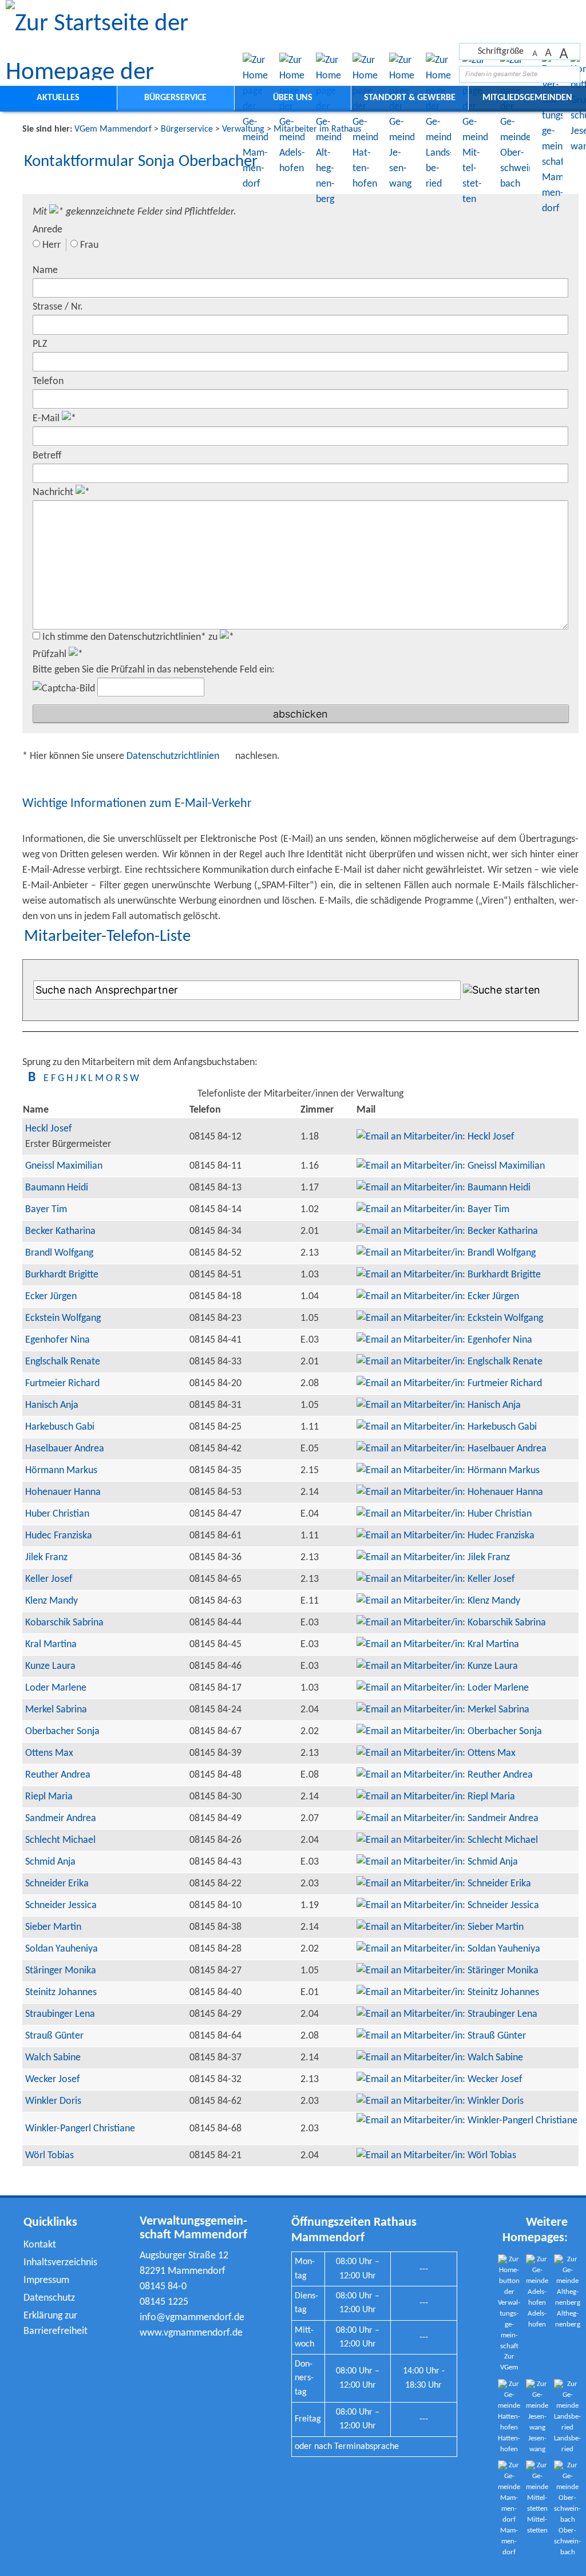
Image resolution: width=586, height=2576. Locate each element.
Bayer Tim (46, 1210)
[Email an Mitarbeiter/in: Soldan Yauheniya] (448, 1949)
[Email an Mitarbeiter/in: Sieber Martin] (440, 1927)
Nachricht (54, 492)
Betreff (47, 456)
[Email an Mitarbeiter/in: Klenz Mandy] (438, 1601)
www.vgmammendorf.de (191, 2333)
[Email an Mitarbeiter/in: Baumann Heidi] (444, 1188)
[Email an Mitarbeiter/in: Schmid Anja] (437, 1862)
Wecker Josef (53, 2080)
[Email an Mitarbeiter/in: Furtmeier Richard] (449, 1384)
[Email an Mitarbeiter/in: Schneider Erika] (444, 1884)
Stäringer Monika (61, 1971)
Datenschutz (49, 2298)
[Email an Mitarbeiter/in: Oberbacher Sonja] (449, 1732)
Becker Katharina (60, 1231)
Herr (52, 245)
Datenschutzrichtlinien (174, 756)
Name (45, 270)
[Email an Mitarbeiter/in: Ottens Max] (436, 1753)
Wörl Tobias (50, 2156)
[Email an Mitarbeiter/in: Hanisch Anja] (439, 1405)
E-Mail (47, 419)
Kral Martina (51, 1645)
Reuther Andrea (58, 1775)
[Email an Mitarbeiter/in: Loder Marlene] (443, 1688)
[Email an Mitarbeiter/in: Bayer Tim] (433, 1210)
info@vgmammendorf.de (192, 2318)
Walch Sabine (53, 2058)
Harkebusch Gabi (60, 1427)
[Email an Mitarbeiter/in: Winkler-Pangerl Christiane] (467, 2121)
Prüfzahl (51, 654)
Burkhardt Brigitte (62, 1275)
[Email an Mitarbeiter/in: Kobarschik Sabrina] (451, 1623)
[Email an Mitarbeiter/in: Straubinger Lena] (447, 2014)
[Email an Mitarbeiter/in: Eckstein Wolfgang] (450, 1318)
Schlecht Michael (60, 1840)
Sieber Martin (53, 1927)
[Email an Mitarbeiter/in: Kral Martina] (438, 1645)
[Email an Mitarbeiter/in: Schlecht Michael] (447, 1840)
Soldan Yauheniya (62, 1949)
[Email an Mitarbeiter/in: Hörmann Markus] (448, 1471)
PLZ (40, 344)
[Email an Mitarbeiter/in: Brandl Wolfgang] (446, 1253)
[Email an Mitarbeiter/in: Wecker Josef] (439, 2080)
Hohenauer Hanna (63, 1492)
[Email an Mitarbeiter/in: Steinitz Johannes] (448, 1993)
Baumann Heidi (57, 1188)
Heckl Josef (49, 1129)
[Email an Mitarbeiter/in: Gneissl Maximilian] (451, 1166)
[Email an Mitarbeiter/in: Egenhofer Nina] (444, 1340)
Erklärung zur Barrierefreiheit (56, 2324)
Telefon (48, 381)
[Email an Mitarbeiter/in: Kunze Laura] (437, 1666)
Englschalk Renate (63, 1362)
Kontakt (40, 2245)
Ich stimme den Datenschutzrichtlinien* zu (131, 637)
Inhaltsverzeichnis (60, 2263)
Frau (89, 245)
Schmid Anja (50, 1862)
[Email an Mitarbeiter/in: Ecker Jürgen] (438, 1297)
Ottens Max (49, 1753)
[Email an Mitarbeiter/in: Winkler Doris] (440, 2101)
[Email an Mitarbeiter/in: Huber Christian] (444, 1514)
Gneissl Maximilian (64, 1166)
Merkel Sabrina (56, 1710)
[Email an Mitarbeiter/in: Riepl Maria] (436, 1797)
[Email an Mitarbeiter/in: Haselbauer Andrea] (452, 1449)
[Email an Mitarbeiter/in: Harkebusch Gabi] (447, 1427)
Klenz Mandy (52, 1601)
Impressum (46, 2280)
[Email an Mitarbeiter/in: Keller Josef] (436, 1579)
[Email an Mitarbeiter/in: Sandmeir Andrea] (448, 1819)
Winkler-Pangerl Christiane (80, 2129)
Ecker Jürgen (51, 1297)
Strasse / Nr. (58, 307)
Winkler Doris (53, 2101)
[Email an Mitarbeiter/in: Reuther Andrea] (445, 1775)
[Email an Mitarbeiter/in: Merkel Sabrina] (443, 1710)
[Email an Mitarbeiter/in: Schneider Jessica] (448, 1906)
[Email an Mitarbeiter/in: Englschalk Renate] (450, 1362)
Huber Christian (57, 1514)
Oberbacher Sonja (62, 1732)
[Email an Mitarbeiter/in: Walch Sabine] (440, 2058)
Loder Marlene (56, 1688)
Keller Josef (49, 1579)
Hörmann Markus (61, 1471)
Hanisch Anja (52, 1405)
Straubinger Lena (60, 2014)
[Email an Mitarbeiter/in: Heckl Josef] (435, 1137)
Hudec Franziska (59, 1536)
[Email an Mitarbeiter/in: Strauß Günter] (441, 2036)
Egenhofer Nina (58, 1340)
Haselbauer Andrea (65, 1449)
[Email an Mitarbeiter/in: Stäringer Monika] (448, 1971)
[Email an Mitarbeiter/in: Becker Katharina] (447, 1231)
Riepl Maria (49, 1797)
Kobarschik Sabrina (64, 1623)
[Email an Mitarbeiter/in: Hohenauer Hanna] (450, 1492)
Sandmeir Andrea (61, 1819)
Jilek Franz (46, 1558)
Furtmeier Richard (62, 1384)
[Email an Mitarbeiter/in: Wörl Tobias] (436, 2156)
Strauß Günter (54, 2036)
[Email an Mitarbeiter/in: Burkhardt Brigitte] (449, 1275)
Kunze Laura (50, 1666)
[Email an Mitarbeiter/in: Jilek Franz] (433, 1558)
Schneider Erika (57, 1884)
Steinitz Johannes (61, 1993)
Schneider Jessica (61, 1906)
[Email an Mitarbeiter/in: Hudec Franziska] (446, 1536)
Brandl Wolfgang (59, 1253)
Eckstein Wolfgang (63, 1318)
